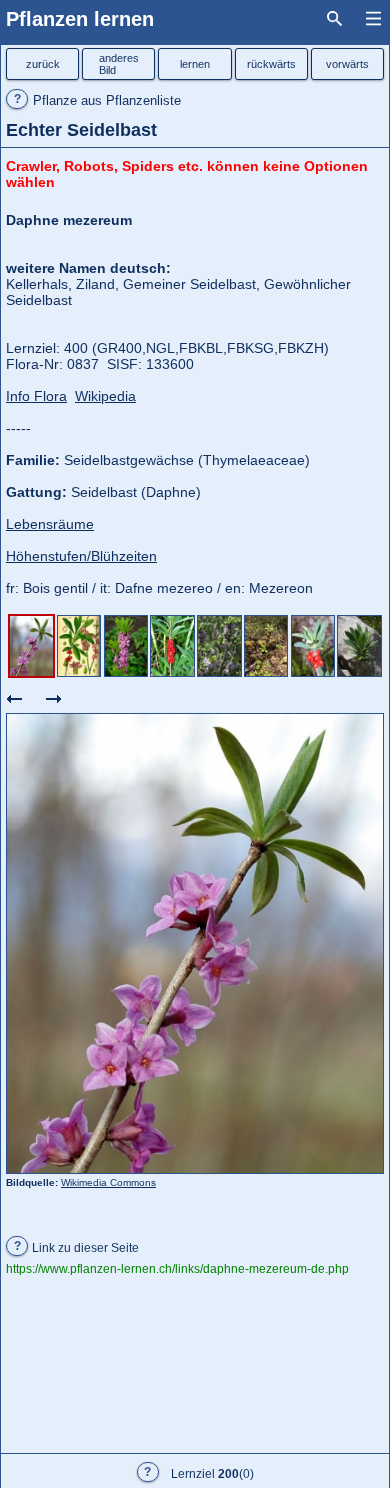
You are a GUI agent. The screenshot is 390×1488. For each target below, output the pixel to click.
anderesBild (119, 64)
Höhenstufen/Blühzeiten (81, 556)
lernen (195, 64)
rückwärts (271, 64)
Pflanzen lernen (80, 19)
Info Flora (36, 396)
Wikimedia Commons (108, 1182)
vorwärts (347, 64)
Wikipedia (105, 396)
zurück (43, 64)
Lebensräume (50, 524)
